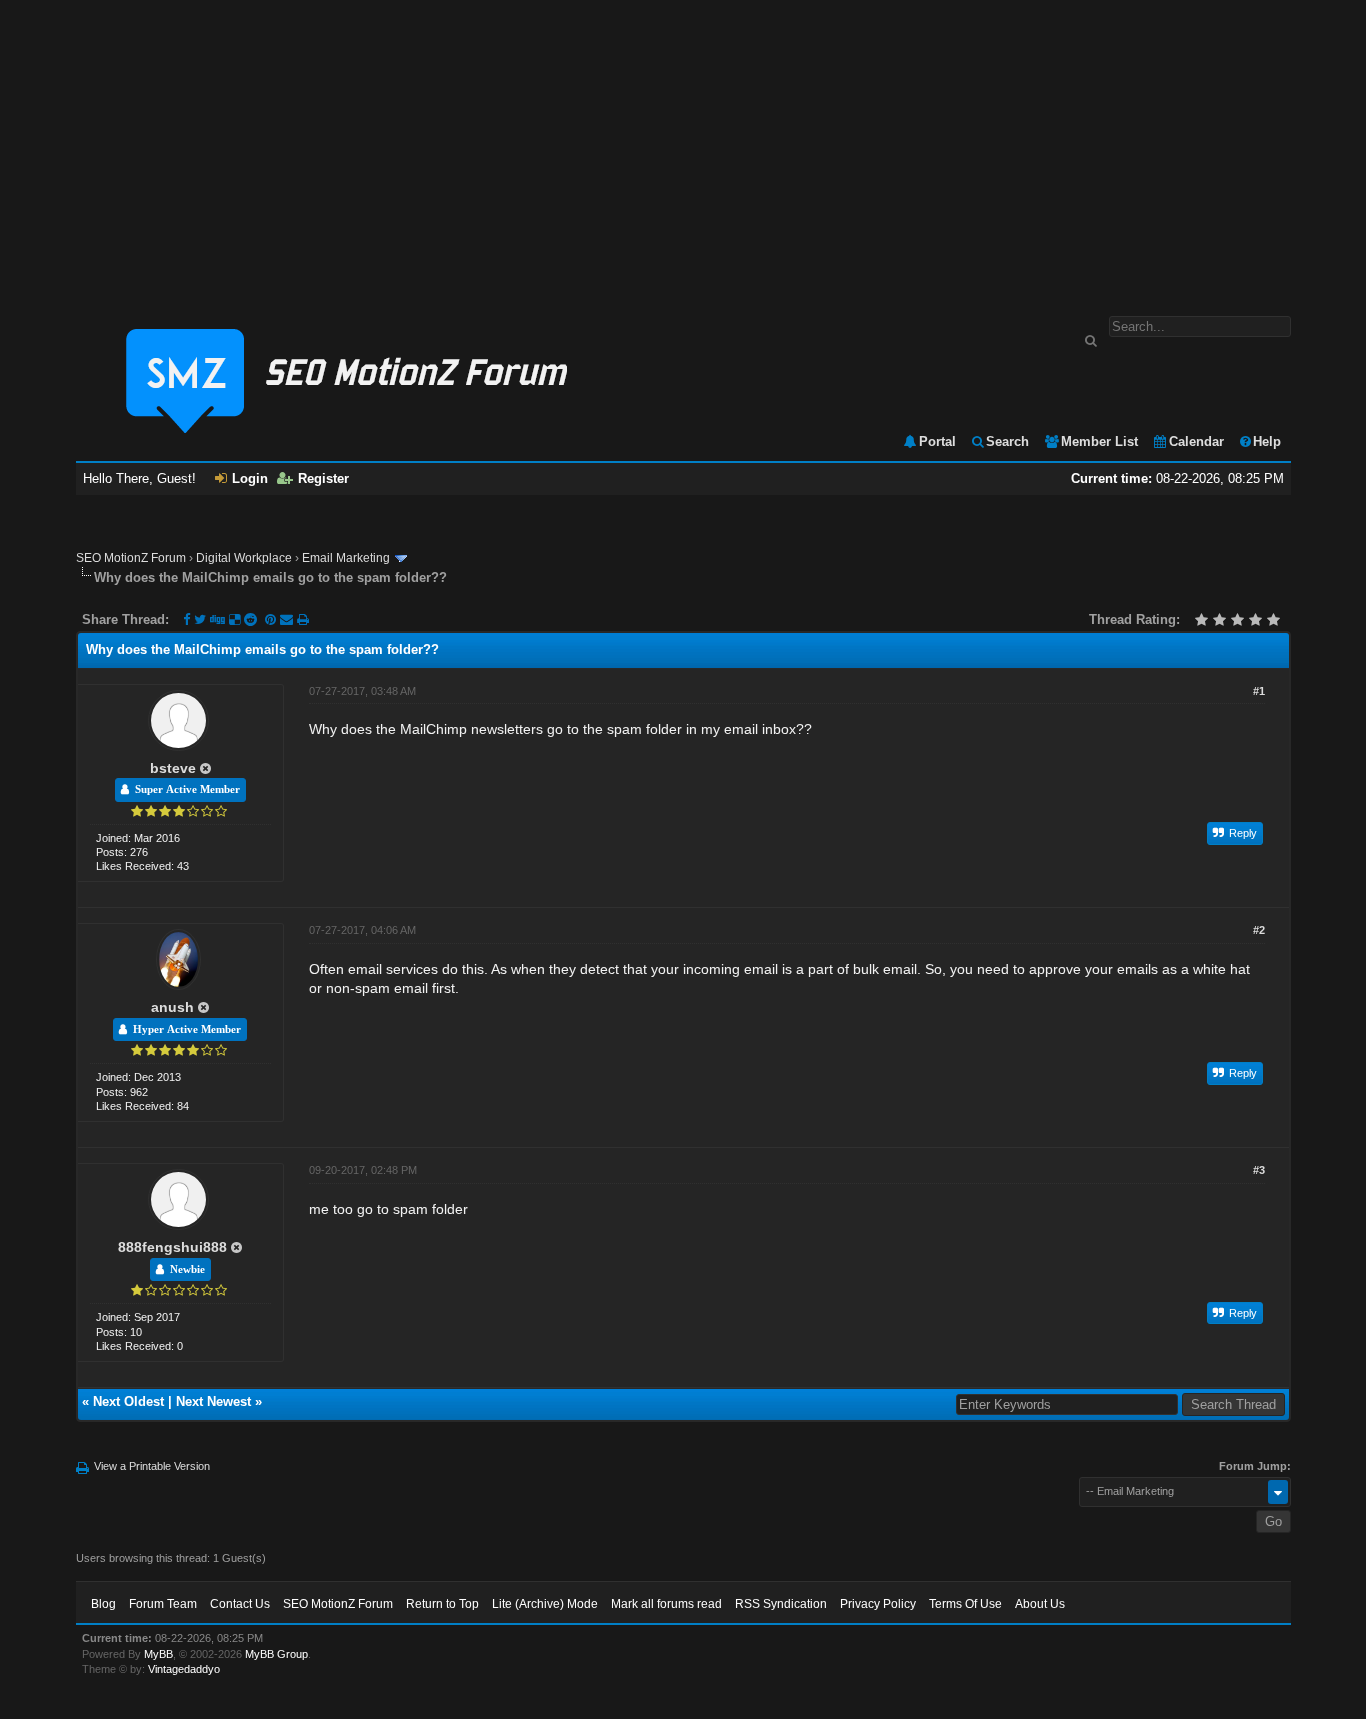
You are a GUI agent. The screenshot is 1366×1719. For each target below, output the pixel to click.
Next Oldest (128, 1401)
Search (1007, 441)
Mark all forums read (666, 1604)
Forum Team (163, 1604)
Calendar (1196, 441)
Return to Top (442, 1604)
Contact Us (240, 1604)
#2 (1259, 930)
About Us (1040, 1604)
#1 (1259, 691)
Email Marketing (346, 558)
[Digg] (217, 619)
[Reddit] (250, 619)
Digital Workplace (244, 558)
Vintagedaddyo (184, 1669)
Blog (103, 1604)
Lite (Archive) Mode (545, 1604)
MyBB (158, 1654)
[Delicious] (234, 619)
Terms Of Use (965, 1604)
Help (1267, 441)
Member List (1099, 441)
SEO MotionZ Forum (131, 558)
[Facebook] (186, 619)
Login (250, 478)
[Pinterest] (272, 619)
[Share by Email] (288, 619)
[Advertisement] (683, 148)
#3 (1259, 1170)
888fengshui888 (172, 1247)
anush (172, 1007)
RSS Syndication (781, 1604)
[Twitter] (200, 619)
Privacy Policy (878, 1604)
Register (323, 478)
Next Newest (213, 1401)
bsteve (173, 768)
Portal (937, 441)
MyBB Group (276, 1654)
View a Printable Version (152, 1466)
